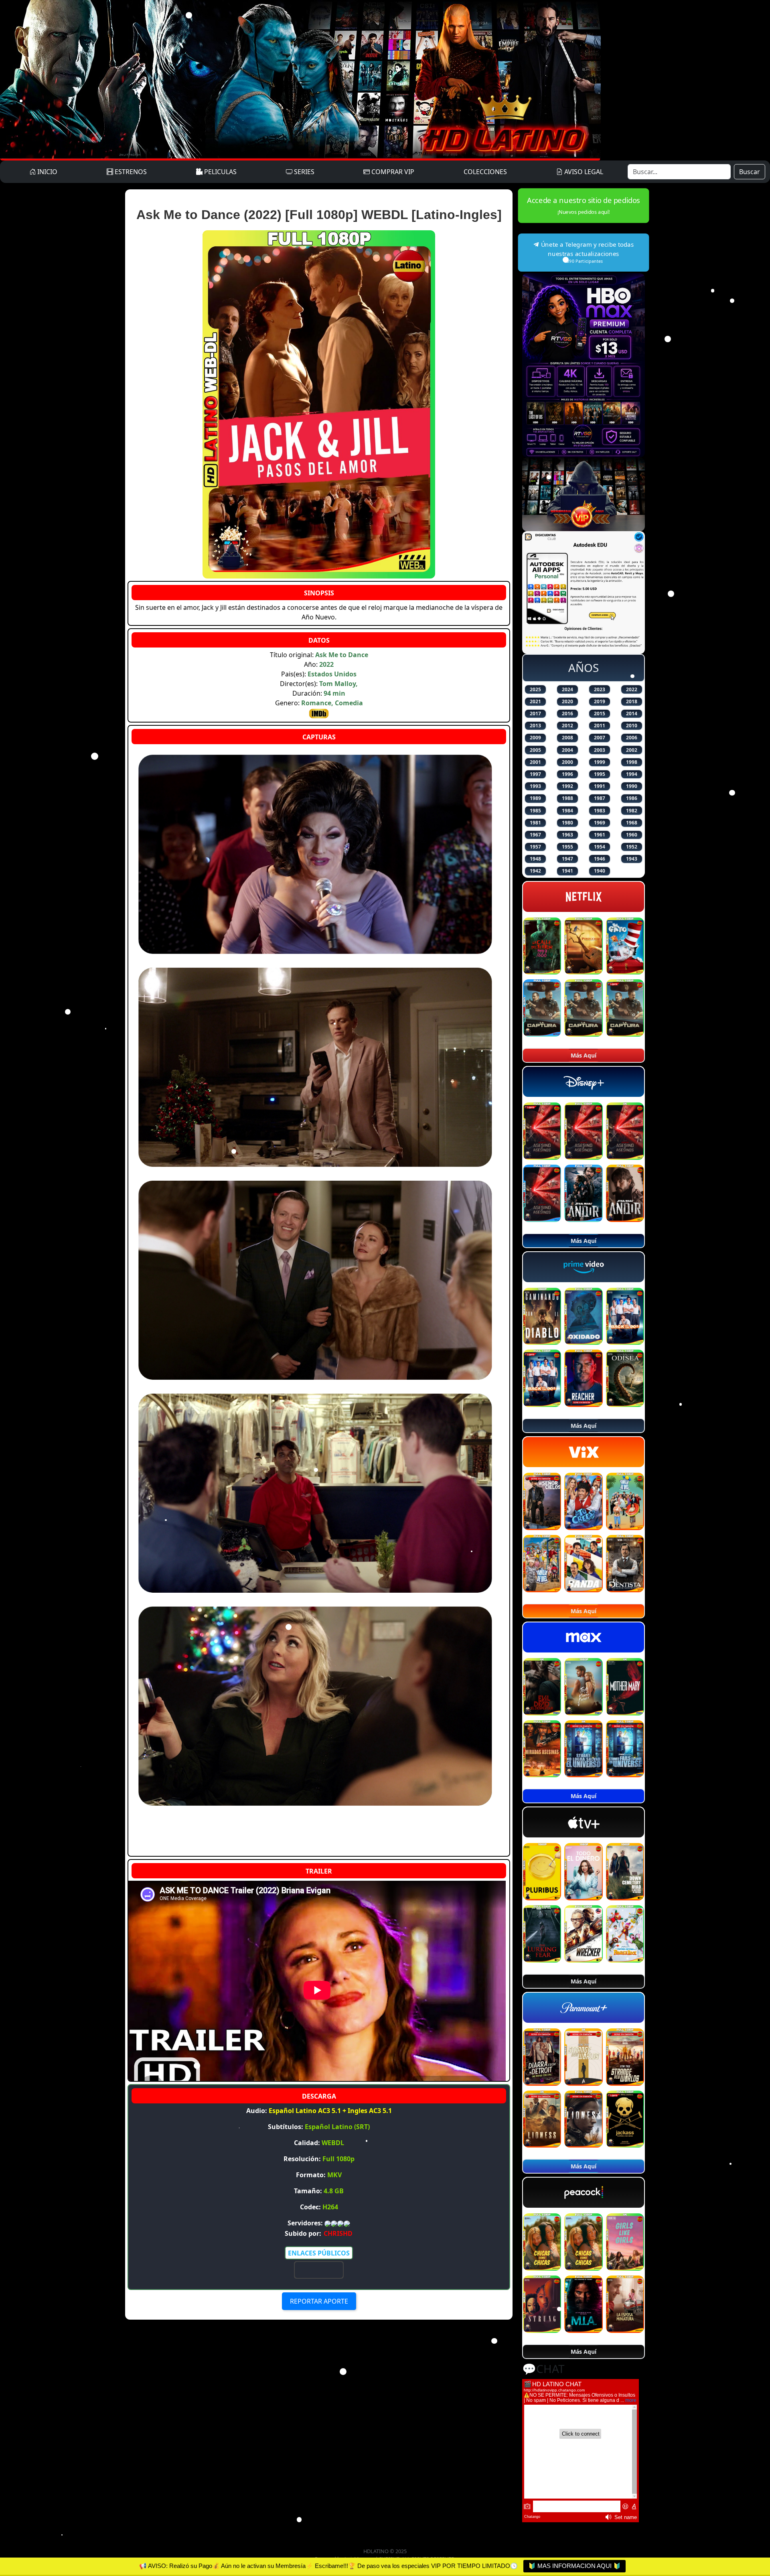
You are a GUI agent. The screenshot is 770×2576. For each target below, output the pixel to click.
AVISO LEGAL (583, 172)
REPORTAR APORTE (319, 2301)
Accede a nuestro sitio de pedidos (584, 205)
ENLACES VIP (319, 2270)
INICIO (47, 172)
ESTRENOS (130, 172)
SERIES (303, 172)
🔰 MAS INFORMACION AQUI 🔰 (574, 2566)
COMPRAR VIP (392, 172)
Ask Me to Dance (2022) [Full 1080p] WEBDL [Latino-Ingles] (319, 215)
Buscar (750, 172)
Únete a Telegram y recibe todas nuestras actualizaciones (587, 252)
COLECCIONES (485, 172)
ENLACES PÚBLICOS (319, 2253)
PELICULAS (220, 172)
